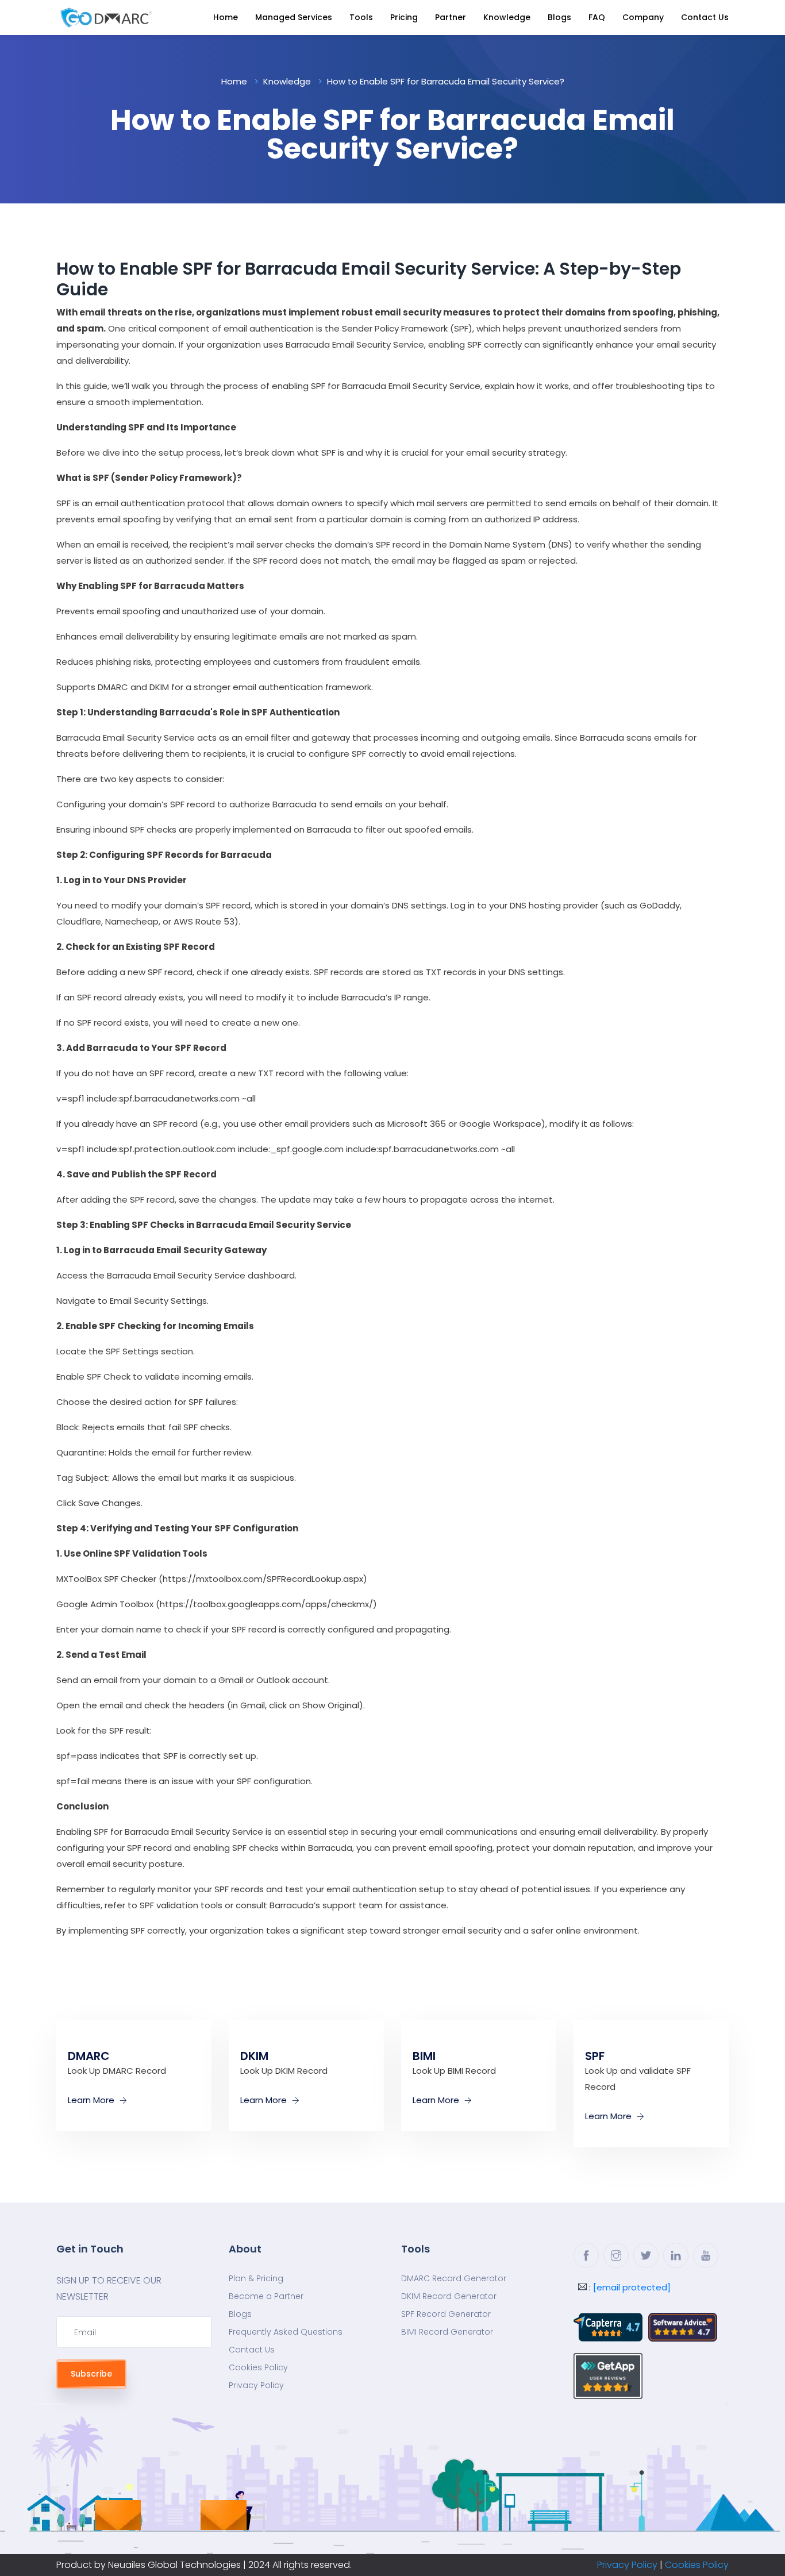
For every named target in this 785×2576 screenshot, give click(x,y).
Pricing (404, 17)
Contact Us (705, 17)
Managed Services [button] (294, 17)
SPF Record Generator (446, 2314)
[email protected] (632, 2287)
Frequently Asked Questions (286, 2332)
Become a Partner (266, 2296)
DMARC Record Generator (454, 2278)
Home (226, 17)
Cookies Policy (258, 2367)
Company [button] (643, 17)
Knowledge (507, 17)
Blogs (559, 17)
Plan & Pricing (256, 2278)
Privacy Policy (256, 2385)
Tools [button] (361, 17)
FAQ (597, 17)
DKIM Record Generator (449, 2296)
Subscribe (91, 2374)
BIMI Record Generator (447, 2332)
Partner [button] (451, 17)
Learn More (92, 2100)
